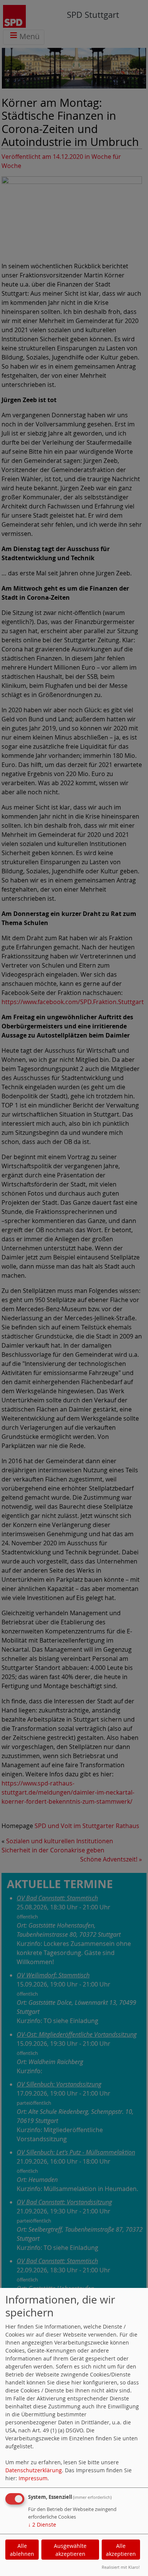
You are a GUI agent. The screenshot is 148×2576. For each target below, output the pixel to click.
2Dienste (42, 2525)
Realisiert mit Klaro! (121, 2567)
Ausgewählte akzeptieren (70, 2550)
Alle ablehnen (22, 2550)
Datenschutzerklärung (34, 2470)
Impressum (33, 2478)
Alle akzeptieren (121, 2550)
